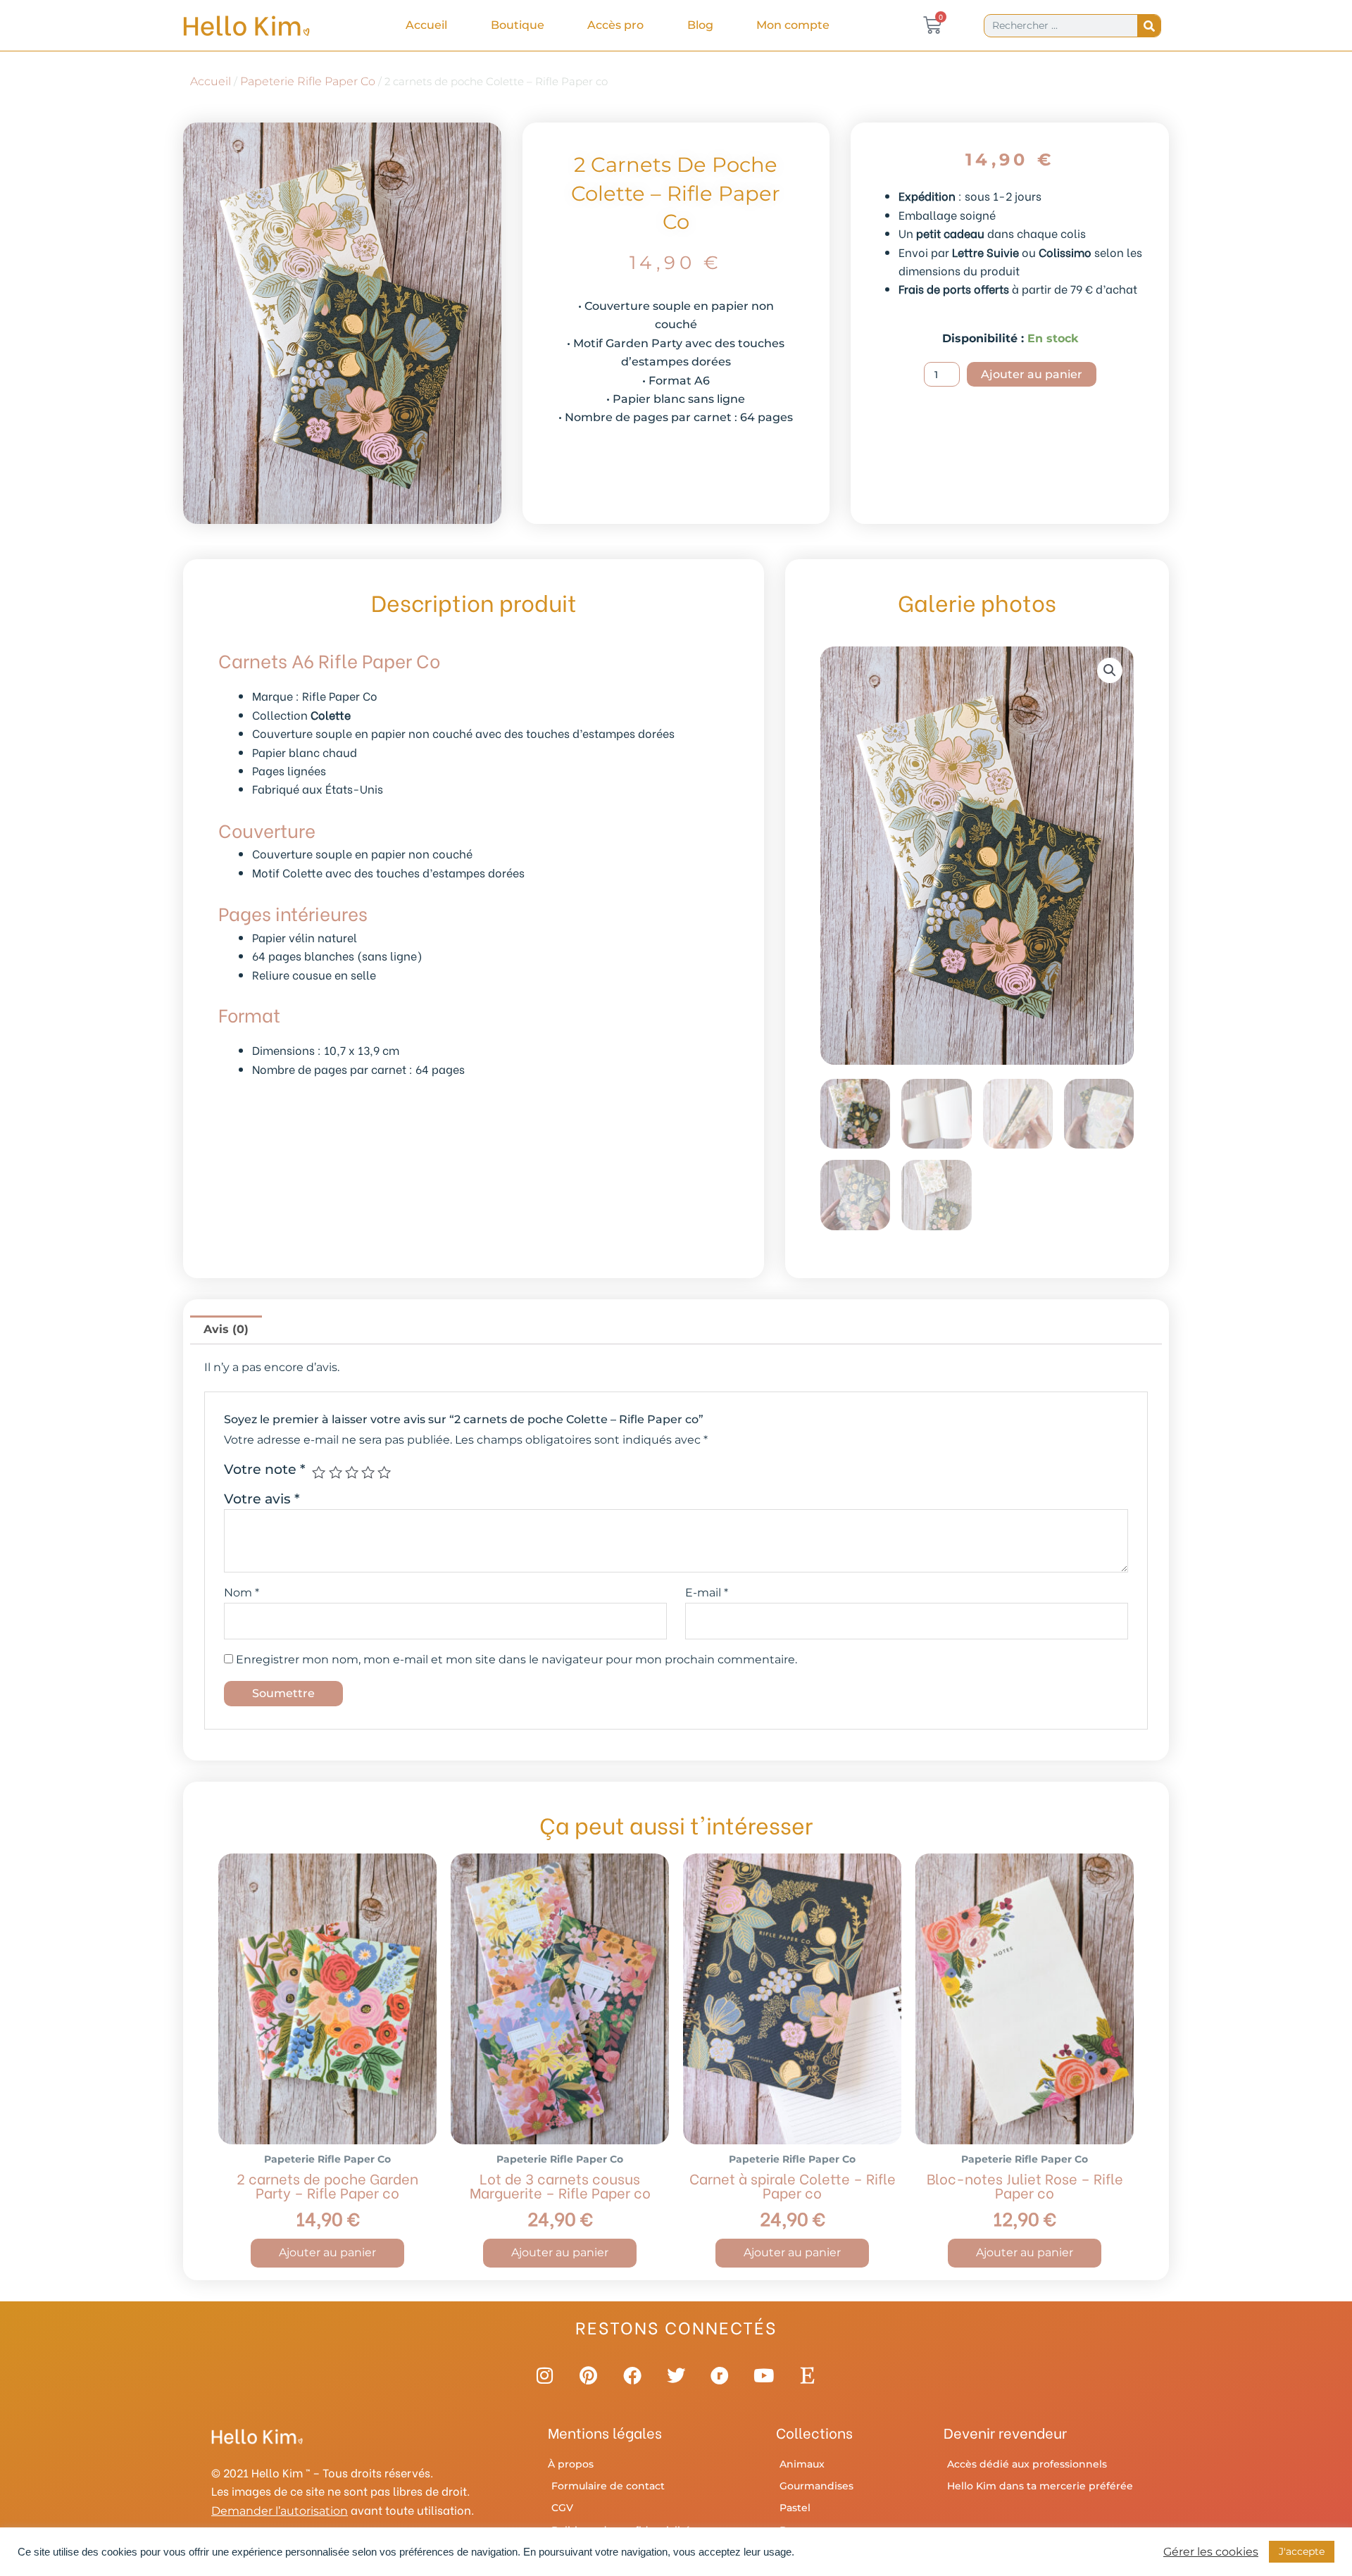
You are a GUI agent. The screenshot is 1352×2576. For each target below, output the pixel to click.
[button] (1110, 670)
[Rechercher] (1149, 26)
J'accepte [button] (1302, 2551)
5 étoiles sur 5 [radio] (384, 1472)
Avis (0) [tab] (226, 1329)
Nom (242, 1593)
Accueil (426, 25)
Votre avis (262, 1499)
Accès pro (615, 25)
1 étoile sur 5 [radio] (319, 1472)
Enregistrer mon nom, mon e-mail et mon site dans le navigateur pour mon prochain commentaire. (517, 1659)
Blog (700, 25)
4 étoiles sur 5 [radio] (368, 1472)
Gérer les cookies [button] (1211, 2552)
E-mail (707, 1593)
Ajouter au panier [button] (327, 2252)
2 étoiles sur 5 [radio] (336, 1472)
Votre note (265, 1469)
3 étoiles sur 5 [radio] (352, 1472)
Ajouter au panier (1032, 374)
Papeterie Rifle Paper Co (308, 81)
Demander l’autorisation (280, 2511)
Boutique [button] (518, 25)
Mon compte (793, 25)
